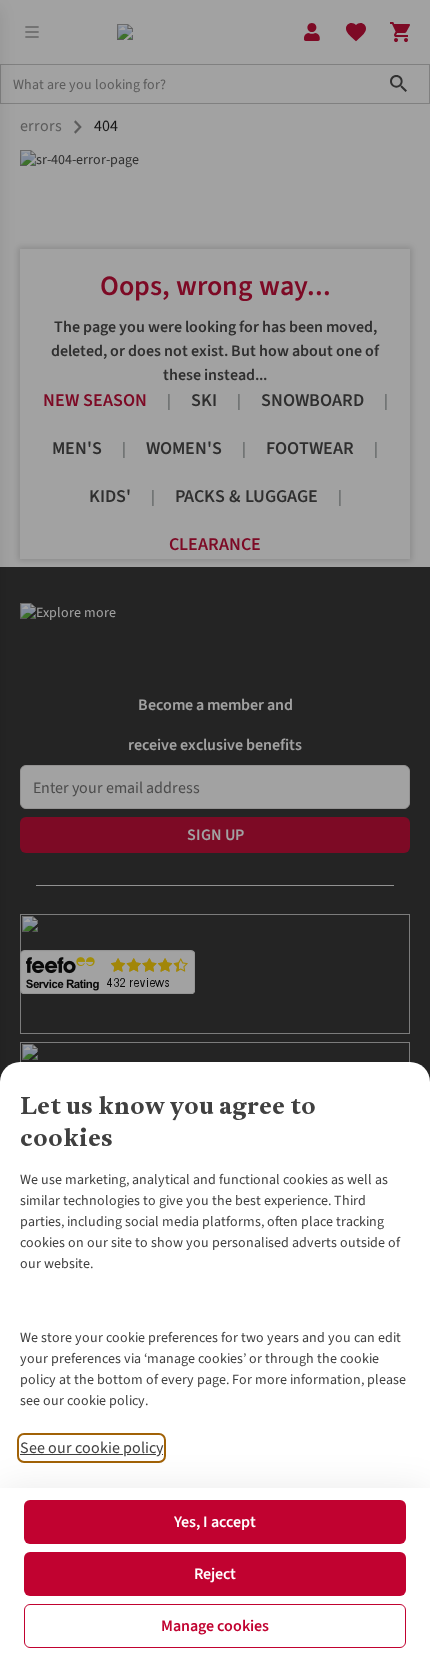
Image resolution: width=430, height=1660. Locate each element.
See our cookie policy (91, 1448)
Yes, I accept (215, 1522)
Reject (215, 1574)
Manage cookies (215, 1626)
